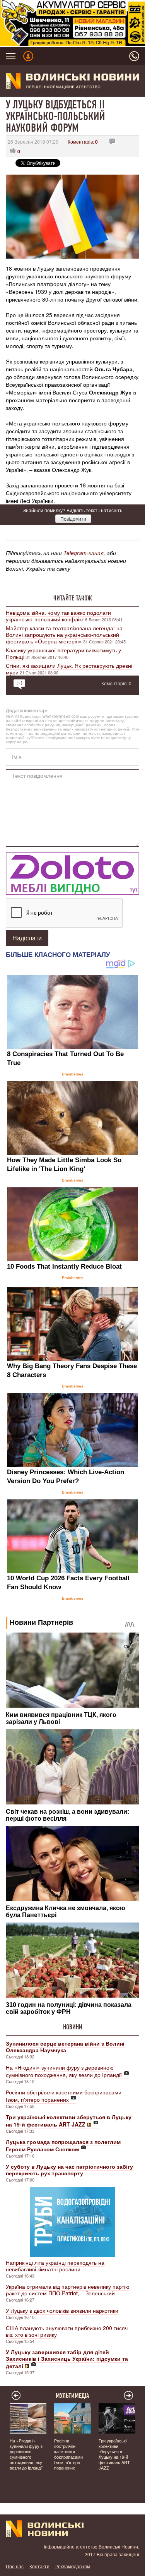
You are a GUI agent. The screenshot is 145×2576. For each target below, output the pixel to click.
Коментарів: (83, 141)
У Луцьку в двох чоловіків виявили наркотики (62, 2310)
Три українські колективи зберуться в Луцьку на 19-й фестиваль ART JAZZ (114, 2454)
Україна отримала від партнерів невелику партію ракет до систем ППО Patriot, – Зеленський (68, 2290)
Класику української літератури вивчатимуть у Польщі (63, 653)
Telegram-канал (84, 553)
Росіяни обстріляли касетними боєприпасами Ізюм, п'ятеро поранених (64, 2096)
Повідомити (73, 519)
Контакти (39, 2566)
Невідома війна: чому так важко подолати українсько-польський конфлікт (58, 616)
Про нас (15, 2566)
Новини (73, 2027)
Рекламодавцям (73, 2566)
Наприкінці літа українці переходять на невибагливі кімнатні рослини (55, 2266)
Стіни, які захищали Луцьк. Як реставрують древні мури (69, 669)
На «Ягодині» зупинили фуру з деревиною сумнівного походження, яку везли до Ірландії (64, 2071)
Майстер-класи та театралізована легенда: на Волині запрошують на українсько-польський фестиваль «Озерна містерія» (64, 635)
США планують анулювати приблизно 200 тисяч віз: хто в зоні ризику (67, 2331)
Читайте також (73, 598)
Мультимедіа (72, 2396)
